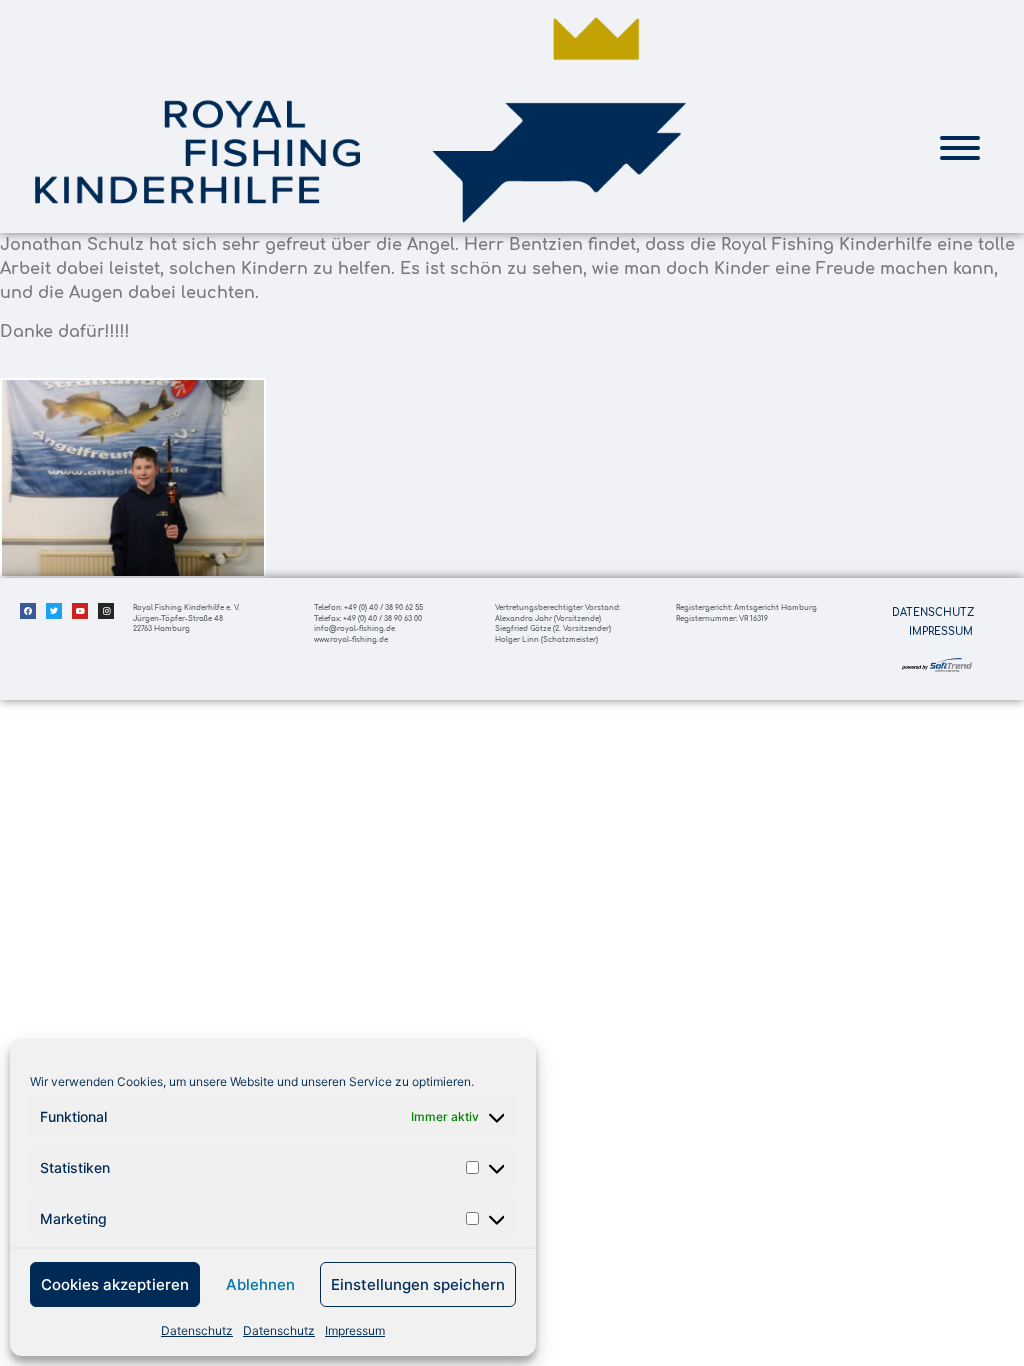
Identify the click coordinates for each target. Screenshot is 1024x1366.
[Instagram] (106, 611)
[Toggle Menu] (960, 148)
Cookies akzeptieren (115, 1284)
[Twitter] (54, 611)
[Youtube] (80, 611)
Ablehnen (260, 1284)
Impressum (355, 1330)
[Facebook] (28, 611)
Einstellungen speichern (418, 1284)
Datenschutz (197, 1330)
